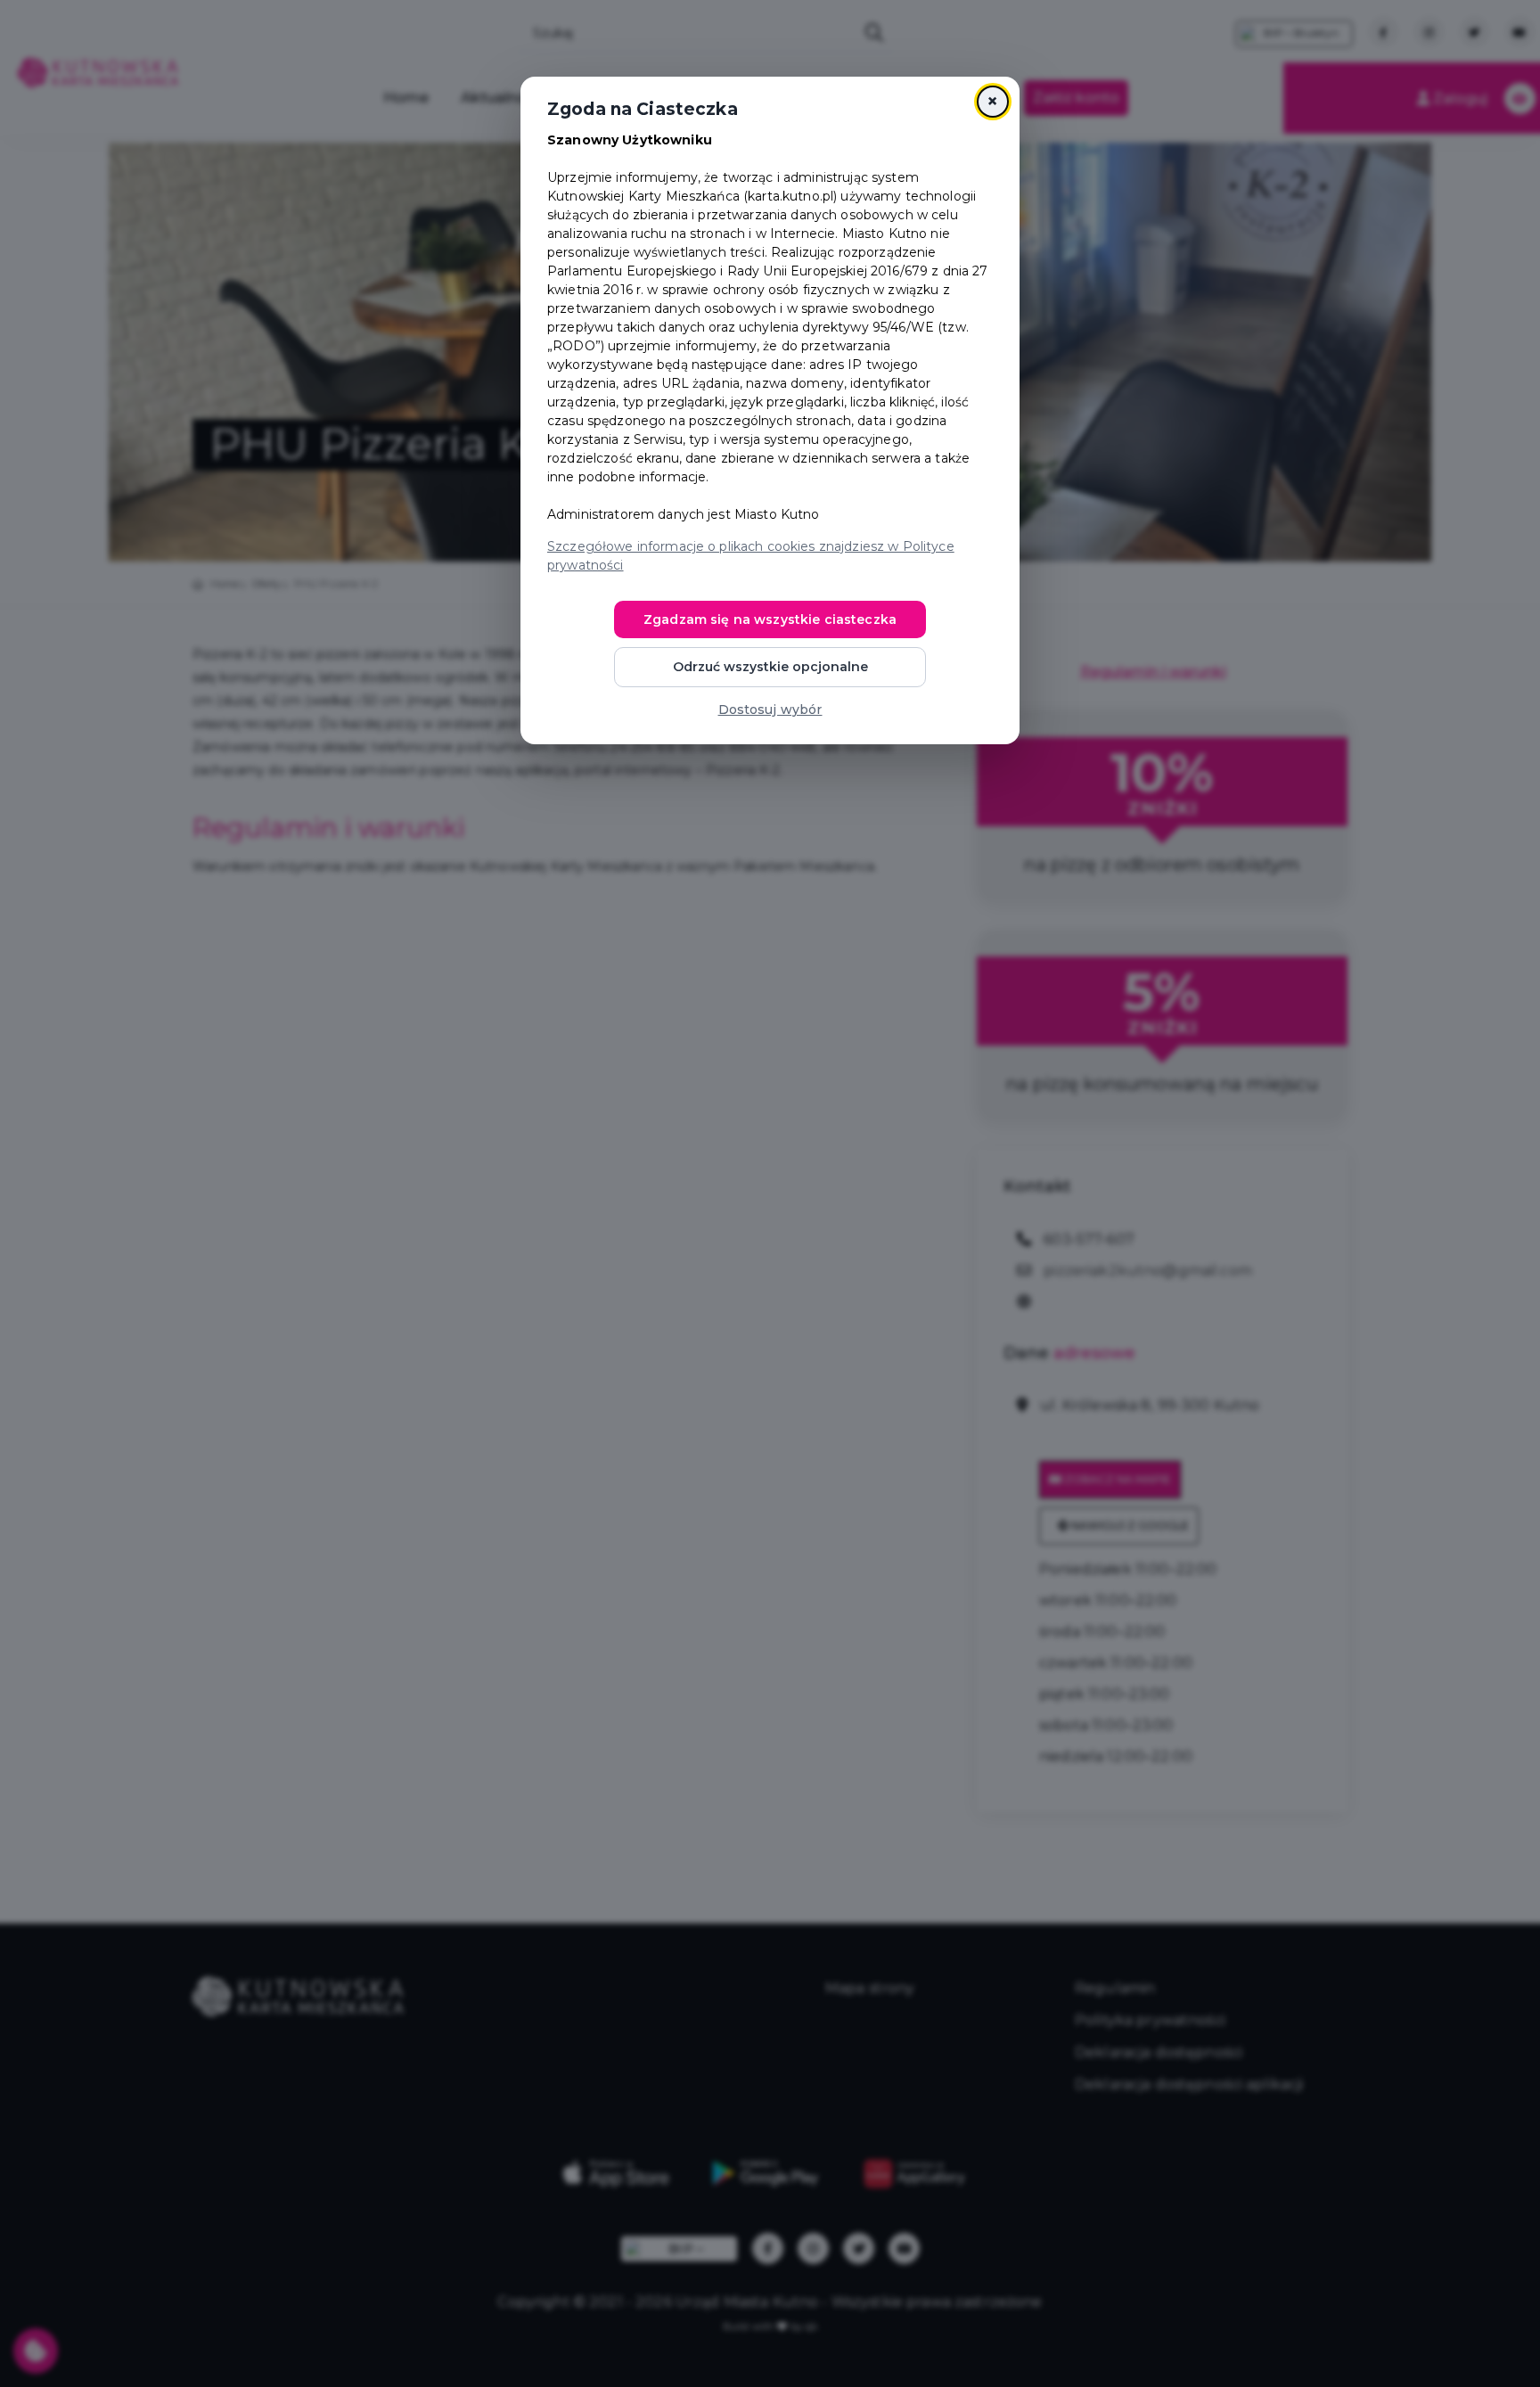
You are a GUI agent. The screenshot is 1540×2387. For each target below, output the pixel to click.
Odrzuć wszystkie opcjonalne (770, 667)
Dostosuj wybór (770, 710)
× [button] (992, 101)
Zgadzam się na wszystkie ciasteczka (770, 619)
